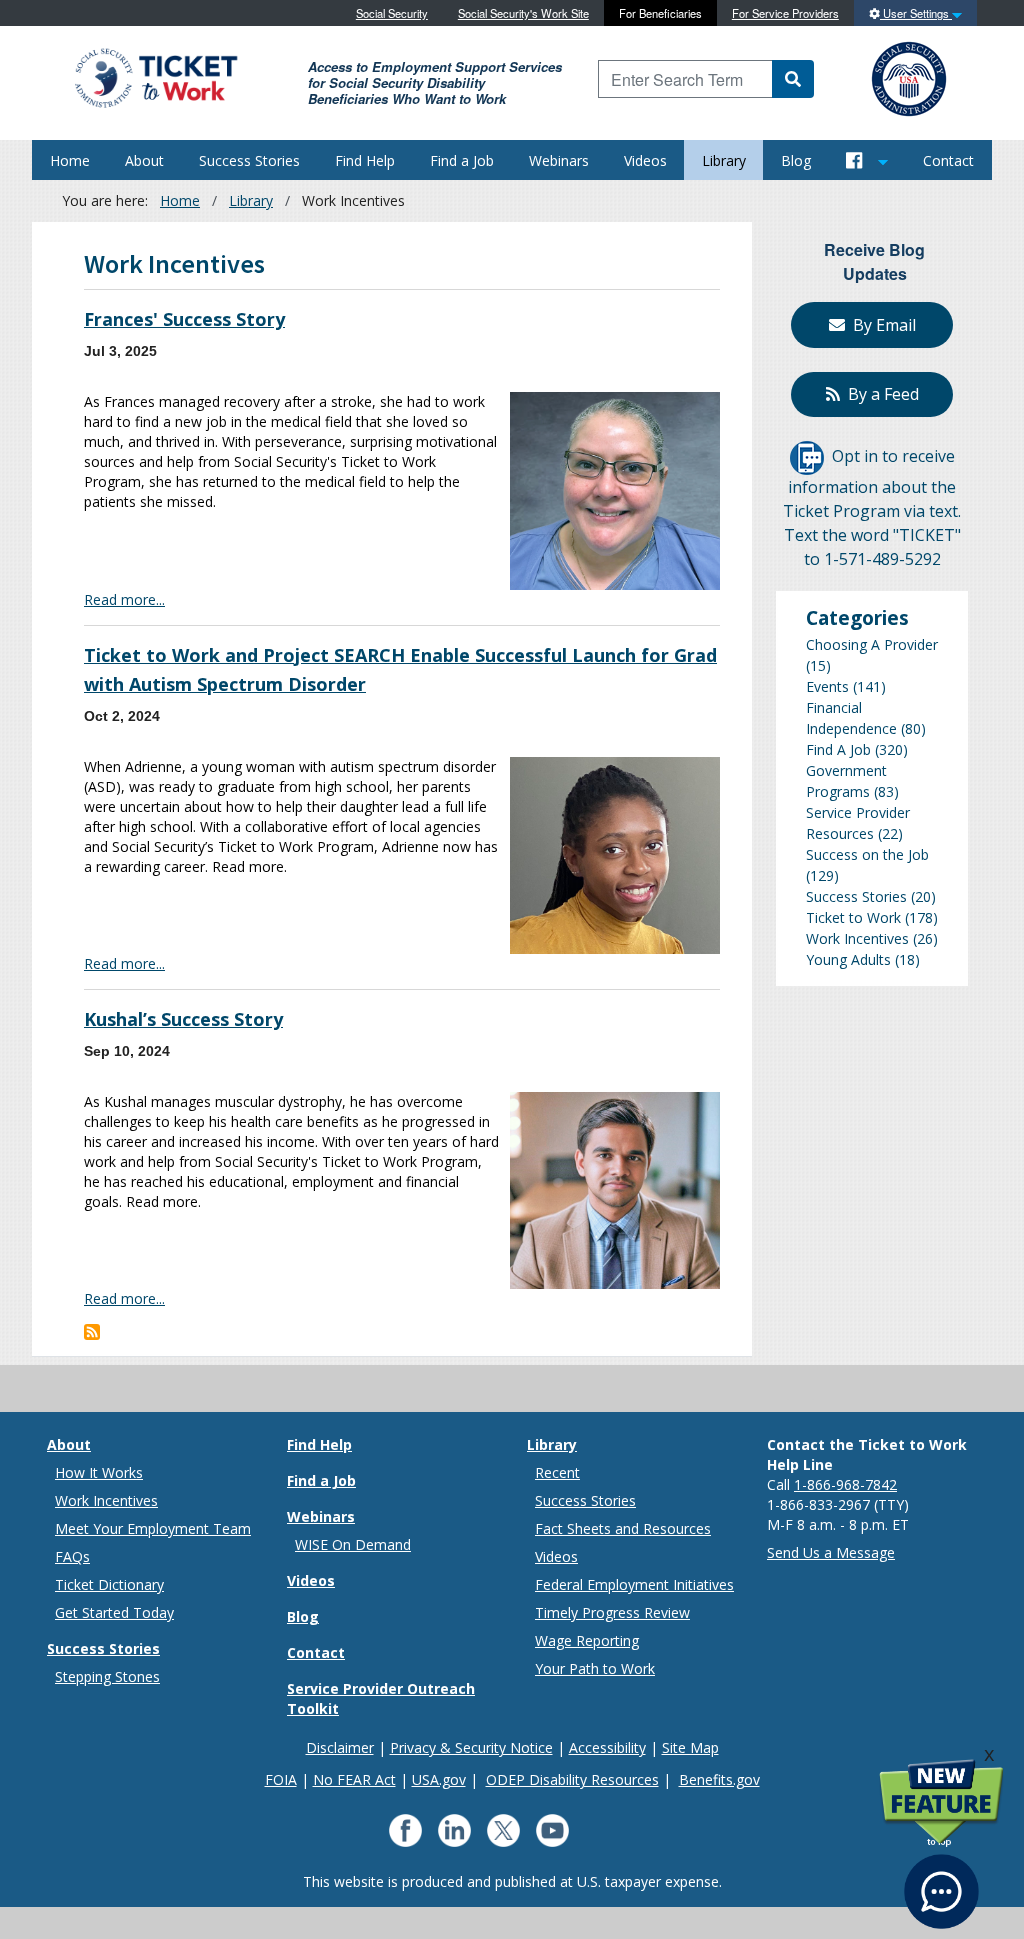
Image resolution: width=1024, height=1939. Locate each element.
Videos (645, 160)
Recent (557, 1472)
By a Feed (879, 394)
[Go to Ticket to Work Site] (155, 76)
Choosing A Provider (872, 644)
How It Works (99, 1472)
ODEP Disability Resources (572, 1779)
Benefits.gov (719, 1779)
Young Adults (848, 959)
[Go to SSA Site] (910, 76)
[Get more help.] (941, 1881)
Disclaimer (340, 1747)
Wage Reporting (587, 1640)
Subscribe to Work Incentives (92, 1332)
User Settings (916, 13)
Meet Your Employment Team (153, 1528)
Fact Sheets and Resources (623, 1528)
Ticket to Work (853, 917)
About (144, 160)
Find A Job (838, 749)
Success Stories (249, 160)
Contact (948, 160)
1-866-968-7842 (845, 1484)
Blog (796, 160)
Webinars (559, 160)
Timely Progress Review (612, 1612)
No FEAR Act (354, 1779)
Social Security (392, 13)
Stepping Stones (107, 1676)
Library (724, 160)
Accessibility (607, 1747)
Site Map (690, 1747)
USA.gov (439, 1779)
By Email (880, 325)
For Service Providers (785, 13)
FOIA (281, 1779)
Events (827, 686)
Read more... (124, 599)
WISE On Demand (353, 1544)
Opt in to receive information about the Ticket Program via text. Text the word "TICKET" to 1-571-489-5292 (872, 507)
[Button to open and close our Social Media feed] (867, 160)
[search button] (793, 79)
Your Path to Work (595, 1668)
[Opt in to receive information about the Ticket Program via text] (807, 456)
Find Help (365, 160)
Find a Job (462, 160)
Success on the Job (867, 854)
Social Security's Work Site (523, 13)
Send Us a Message (831, 1552)
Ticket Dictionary (109, 1584)
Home (70, 160)
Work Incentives (857, 938)
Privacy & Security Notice (471, 1747)
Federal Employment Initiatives (634, 1584)
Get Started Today (114, 1612)
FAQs (72, 1556)
